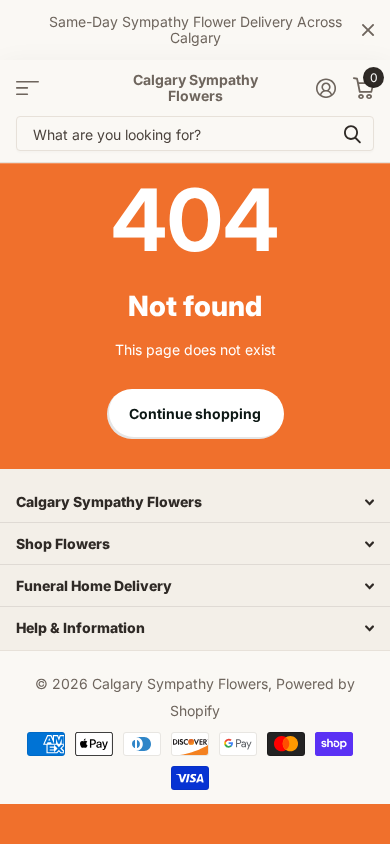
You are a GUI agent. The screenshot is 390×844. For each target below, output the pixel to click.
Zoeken (352, 133)
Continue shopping (195, 413)
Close (368, 30)
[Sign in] (325, 88)
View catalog (27, 88)
